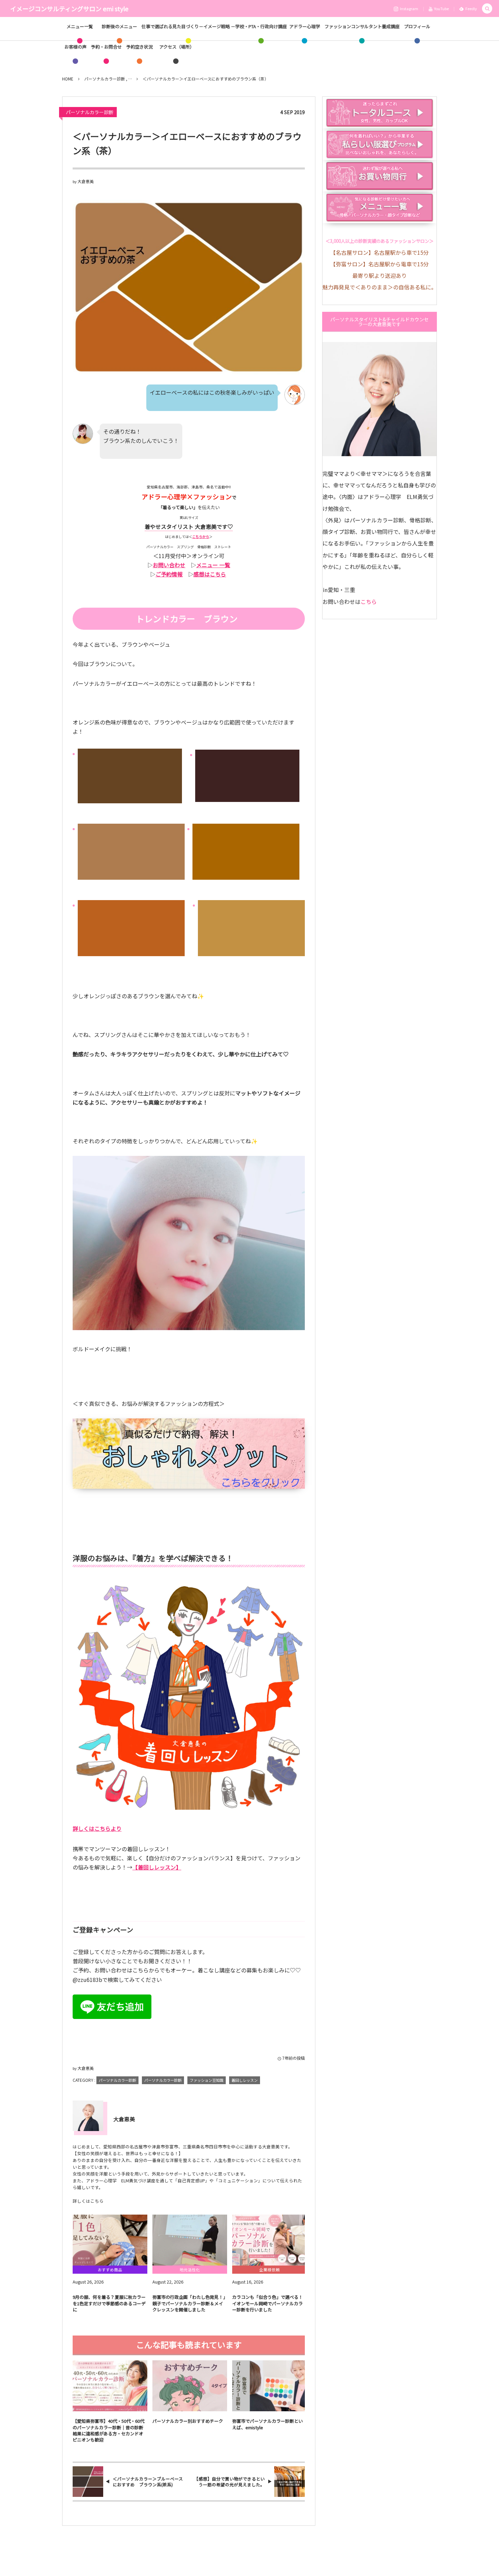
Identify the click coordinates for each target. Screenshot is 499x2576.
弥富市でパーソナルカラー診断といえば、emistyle (267, 2424)
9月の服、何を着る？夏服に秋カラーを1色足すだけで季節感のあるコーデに (109, 2303)
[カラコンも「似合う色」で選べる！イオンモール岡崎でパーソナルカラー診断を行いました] (270, 2240)
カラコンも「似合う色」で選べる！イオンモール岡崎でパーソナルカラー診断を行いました (267, 2303)
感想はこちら (210, 574)
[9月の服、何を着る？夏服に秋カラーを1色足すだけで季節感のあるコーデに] (110, 2240)
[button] (487, 9)
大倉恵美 (86, 181)
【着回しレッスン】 (157, 1867)
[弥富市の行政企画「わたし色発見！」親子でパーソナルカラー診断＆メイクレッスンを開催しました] (190, 2240)
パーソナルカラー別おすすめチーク (188, 2421)
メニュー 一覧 (213, 565)
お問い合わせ (169, 565)
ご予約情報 (169, 574)
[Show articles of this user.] (88, 2116)
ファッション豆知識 (207, 2080)
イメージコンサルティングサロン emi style (69, 8)
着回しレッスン (245, 2080)
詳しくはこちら (88, 2201)
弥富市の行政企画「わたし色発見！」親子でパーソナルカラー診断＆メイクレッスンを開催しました (189, 2303)
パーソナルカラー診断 (90, 112)
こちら (369, 602)
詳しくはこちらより (97, 1828)
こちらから (201, 536)
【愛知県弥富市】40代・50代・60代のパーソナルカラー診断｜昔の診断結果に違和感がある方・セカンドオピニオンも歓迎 (108, 2430)
